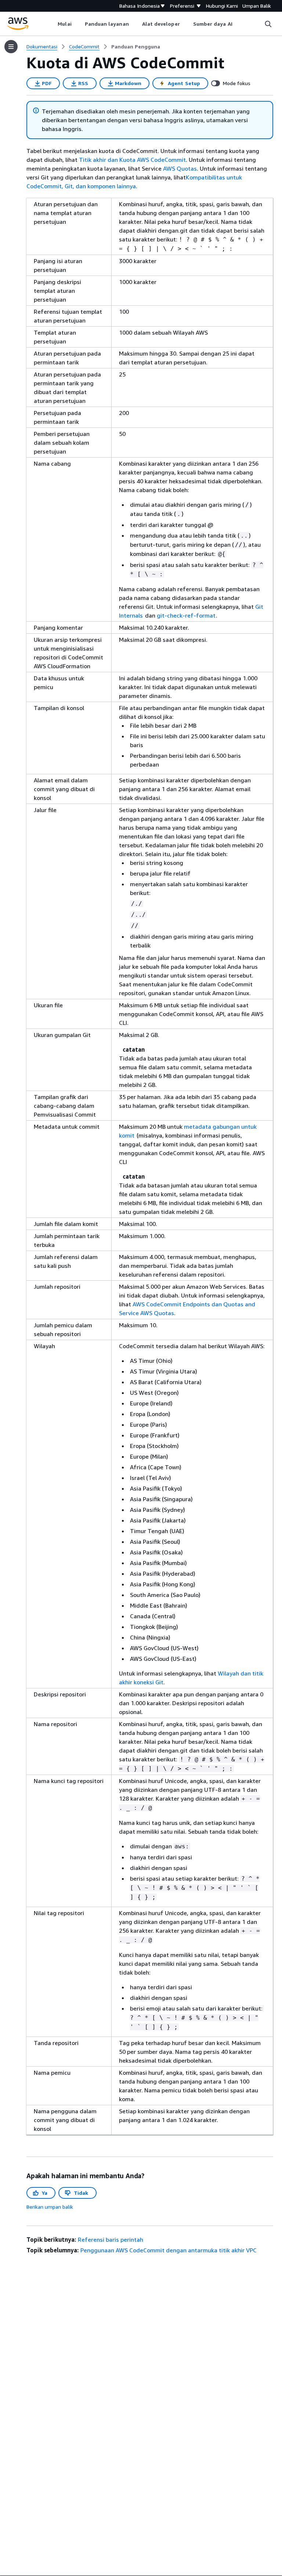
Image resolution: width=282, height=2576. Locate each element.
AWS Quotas (180, 168)
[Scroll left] (52, 24)
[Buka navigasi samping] (11, 47)
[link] (136, 47)
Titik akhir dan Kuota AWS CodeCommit (132, 160)
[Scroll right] (238, 24)
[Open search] (268, 24)
